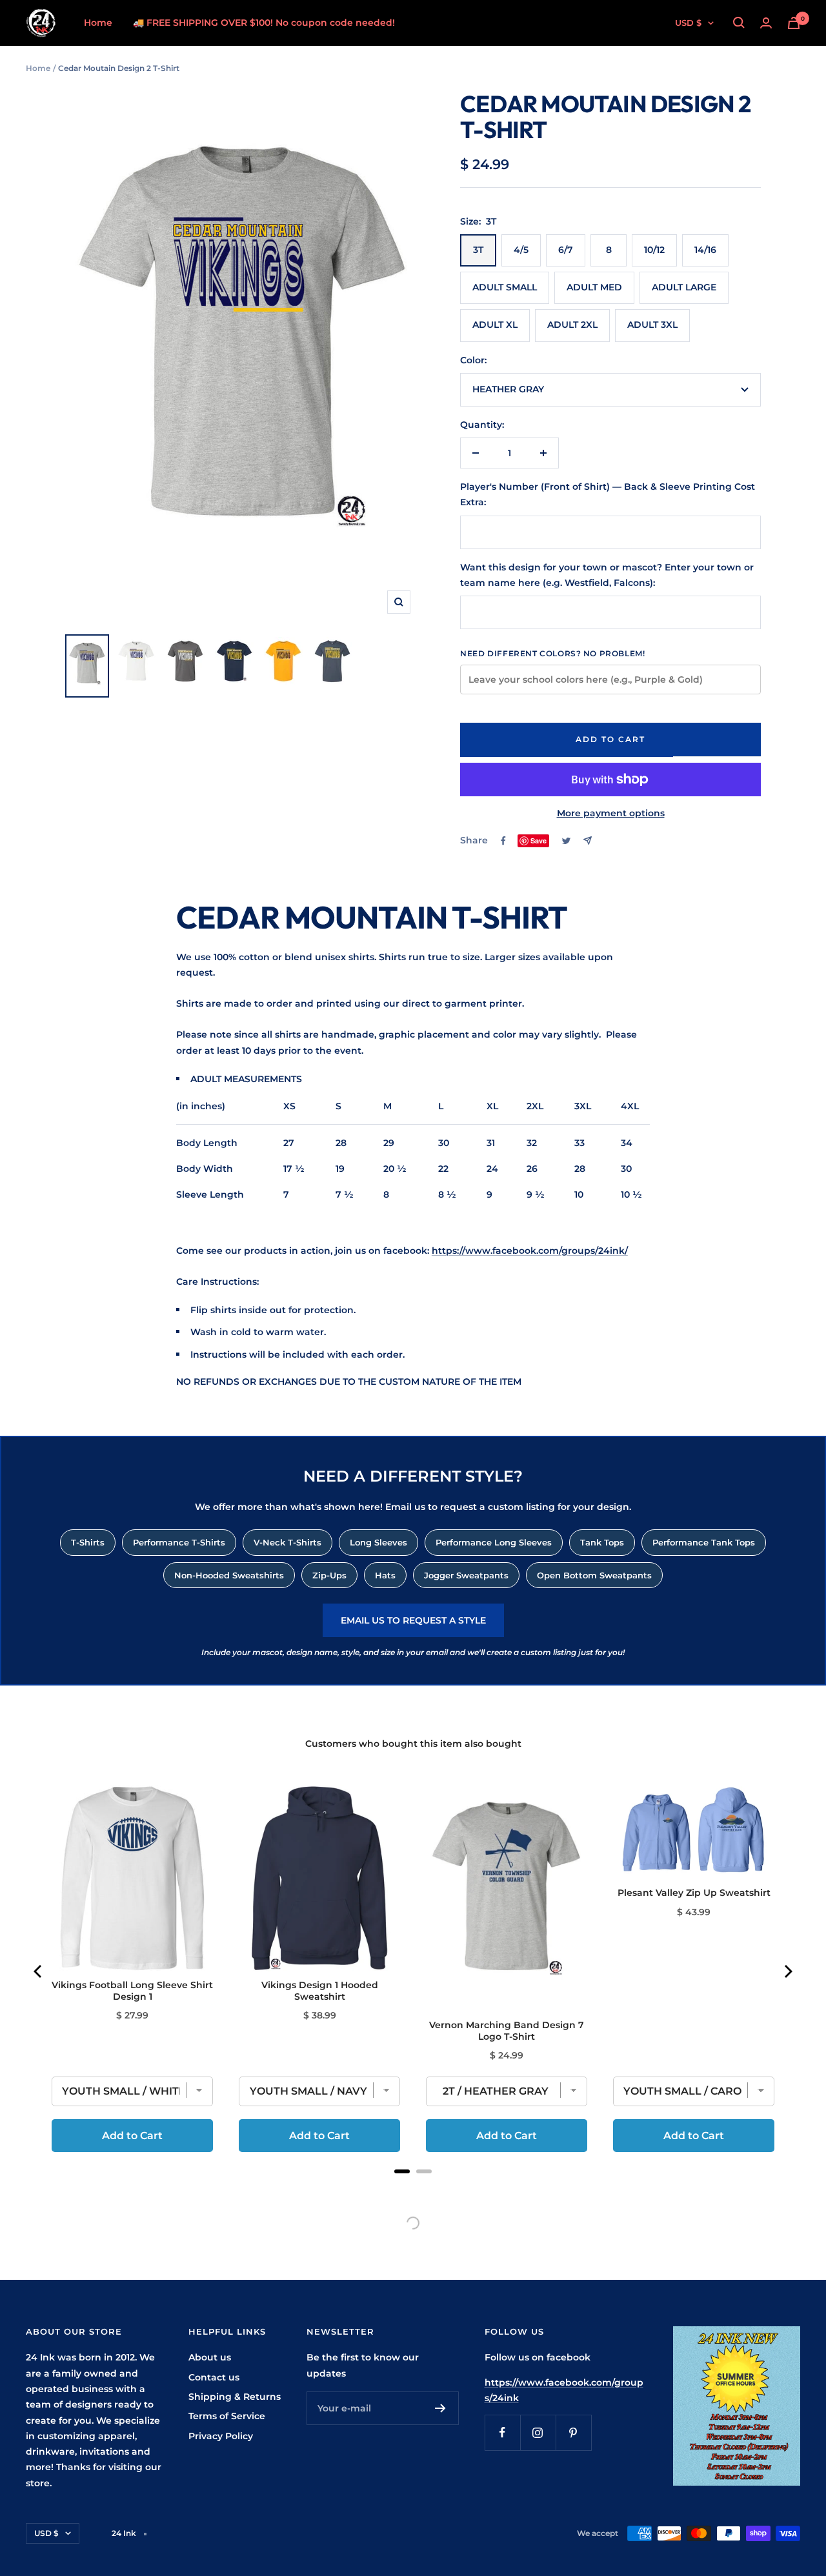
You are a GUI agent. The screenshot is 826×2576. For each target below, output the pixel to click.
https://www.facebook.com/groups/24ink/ (530, 1251)
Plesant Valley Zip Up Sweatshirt (694, 1893)
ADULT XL (495, 325)
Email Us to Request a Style (413, 1620)
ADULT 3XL (652, 325)
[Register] (440, 2408)
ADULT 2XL (572, 325)
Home (98, 23)
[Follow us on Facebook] (502, 2432)
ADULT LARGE (684, 287)
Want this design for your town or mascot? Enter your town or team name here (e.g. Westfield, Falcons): (607, 575)
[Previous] (39, 1971)
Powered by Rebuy (413, 2188)
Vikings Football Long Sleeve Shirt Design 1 (132, 1991)
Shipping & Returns (235, 2397)
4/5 (521, 250)
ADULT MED (594, 287)
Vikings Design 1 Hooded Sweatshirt (320, 1991)
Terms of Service (227, 2416)
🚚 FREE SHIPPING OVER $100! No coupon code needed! (264, 23)
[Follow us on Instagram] (538, 2432)
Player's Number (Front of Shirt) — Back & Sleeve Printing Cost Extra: (608, 494)
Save (539, 840)
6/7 (566, 250)
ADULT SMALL (505, 287)
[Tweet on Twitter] (566, 841)
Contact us (214, 2377)
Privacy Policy (221, 2436)
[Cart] (794, 23)
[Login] (766, 23)
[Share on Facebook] (503, 841)
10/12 (654, 250)
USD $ (688, 23)
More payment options (611, 813)
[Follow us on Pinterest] (573, 2432)
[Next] (787, 1971)
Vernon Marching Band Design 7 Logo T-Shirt (507, 2031)
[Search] (739, 23)
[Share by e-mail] (588, 840)
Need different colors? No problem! (552, 653)
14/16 (705, 250)
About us (210, 2357)
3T (478, 250)
